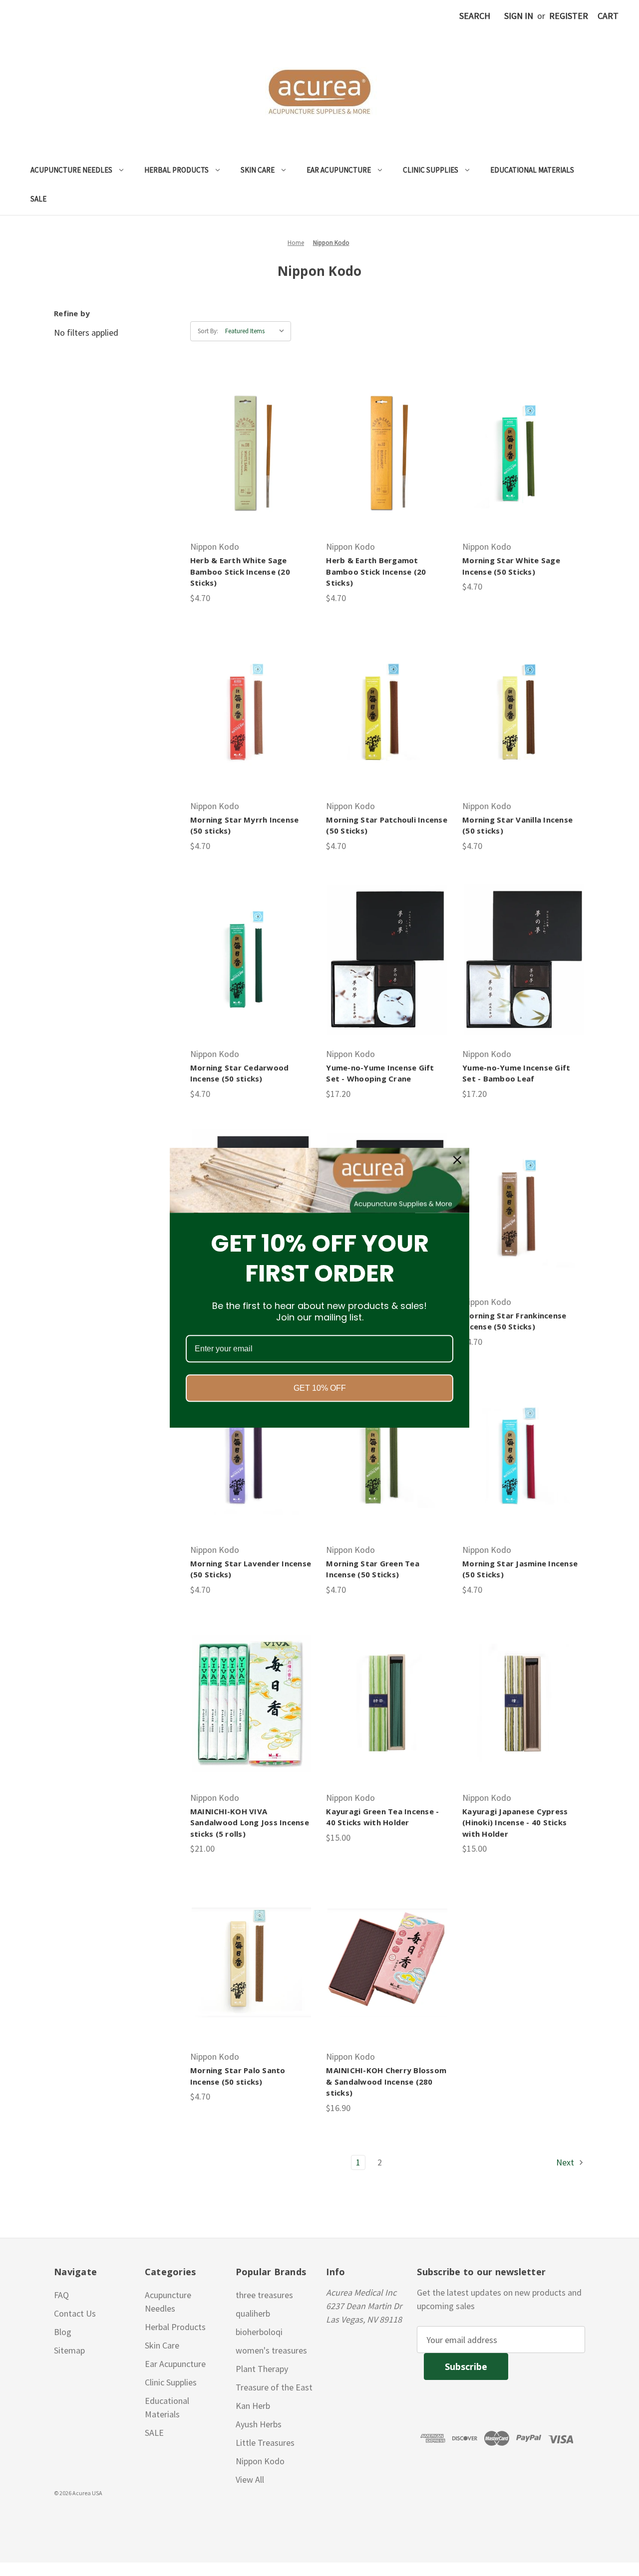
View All (250, 2479)
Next (566, 2162)
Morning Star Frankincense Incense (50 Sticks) (514, 1321)
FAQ (61, 2295)
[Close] (457, 1160)
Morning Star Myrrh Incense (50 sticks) (245, 825)
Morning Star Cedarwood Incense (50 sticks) (240, 1073)
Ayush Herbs (259, 2424)
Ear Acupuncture (339, 170)
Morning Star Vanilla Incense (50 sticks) (517, 825)
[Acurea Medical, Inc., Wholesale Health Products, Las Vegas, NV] (55, 2517)
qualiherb (253, 2313)
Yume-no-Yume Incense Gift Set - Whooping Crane (380, 1073)
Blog (63, 2332)
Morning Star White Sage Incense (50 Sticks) (511, 566)
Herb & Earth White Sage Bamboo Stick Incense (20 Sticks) (240, 571)
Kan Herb (253, 2406)
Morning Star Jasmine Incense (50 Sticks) (520, 1569)
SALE (38, 199)
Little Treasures (265, 2443)
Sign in (519, 16)
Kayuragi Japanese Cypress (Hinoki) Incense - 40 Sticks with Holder (515, 1823)
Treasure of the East (274, 2387)
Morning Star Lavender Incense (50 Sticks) (251, 1569)
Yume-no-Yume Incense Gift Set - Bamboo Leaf (516, 1073)
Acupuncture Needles (71, 170)
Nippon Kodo (260, 2461)
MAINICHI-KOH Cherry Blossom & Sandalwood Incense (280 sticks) (386, 2081)
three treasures (264, 2295)
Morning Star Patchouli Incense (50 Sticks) (387, 825)
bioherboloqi (259, 2332)
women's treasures (271, 2350)
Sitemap (69, 2350)
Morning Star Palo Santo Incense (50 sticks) (238, 2076)
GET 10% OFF (320, 1389)
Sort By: (208, 331)
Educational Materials (532, 170)
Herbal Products (176, 170)
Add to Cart (252, 452)
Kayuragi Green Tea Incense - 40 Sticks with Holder (382, 1817)
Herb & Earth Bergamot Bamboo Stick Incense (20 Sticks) (376, 571)
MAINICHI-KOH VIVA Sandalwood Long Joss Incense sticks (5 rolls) (250, 1823)
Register (569, 16)
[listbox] (257, 331)
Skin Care (258, 170)
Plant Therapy (262, 2369)
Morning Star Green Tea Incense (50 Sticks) (373, 1569)
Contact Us (75, 2313)
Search (475, 16)
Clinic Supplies (431, 170)
